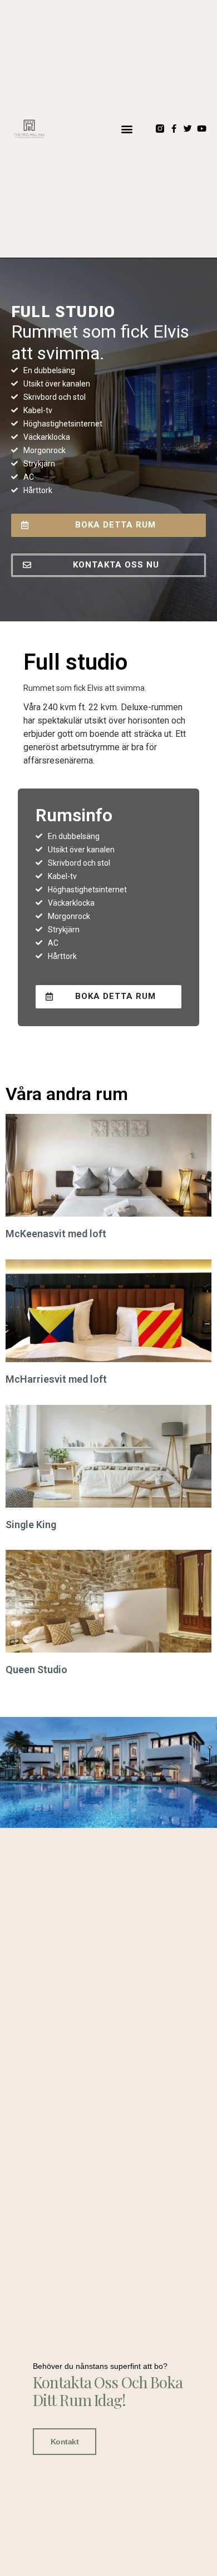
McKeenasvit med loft (56, 1234)
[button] (127, 129)
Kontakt (65, 2442)
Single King (31, 1525)
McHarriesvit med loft (56, 1379)
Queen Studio (36, 1669)
